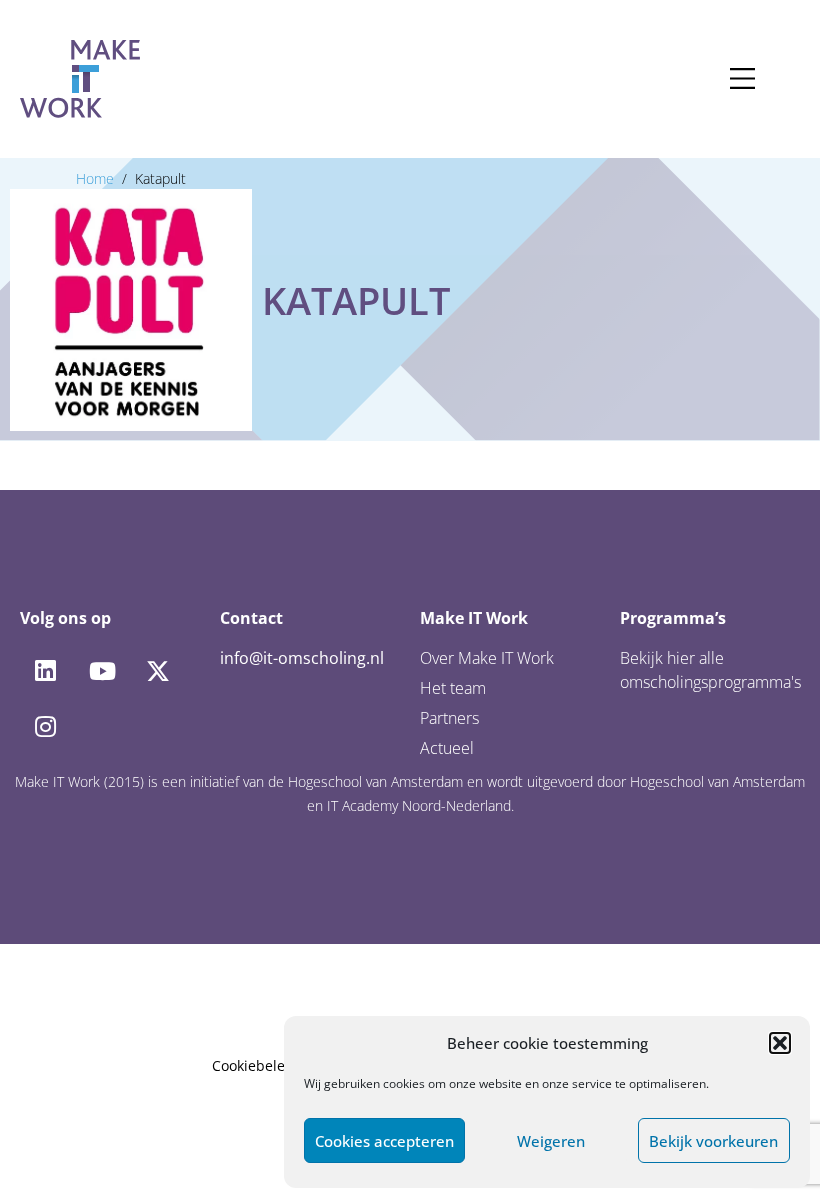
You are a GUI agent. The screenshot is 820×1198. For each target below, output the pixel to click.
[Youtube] (101, 671)
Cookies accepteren (384, 1141)
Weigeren (551, 1141)
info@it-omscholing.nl (302, 658)
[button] (780, 1043)
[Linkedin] (45, 671)
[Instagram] (45, 727)
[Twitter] (158, 671)
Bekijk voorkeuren (713, 1141)
